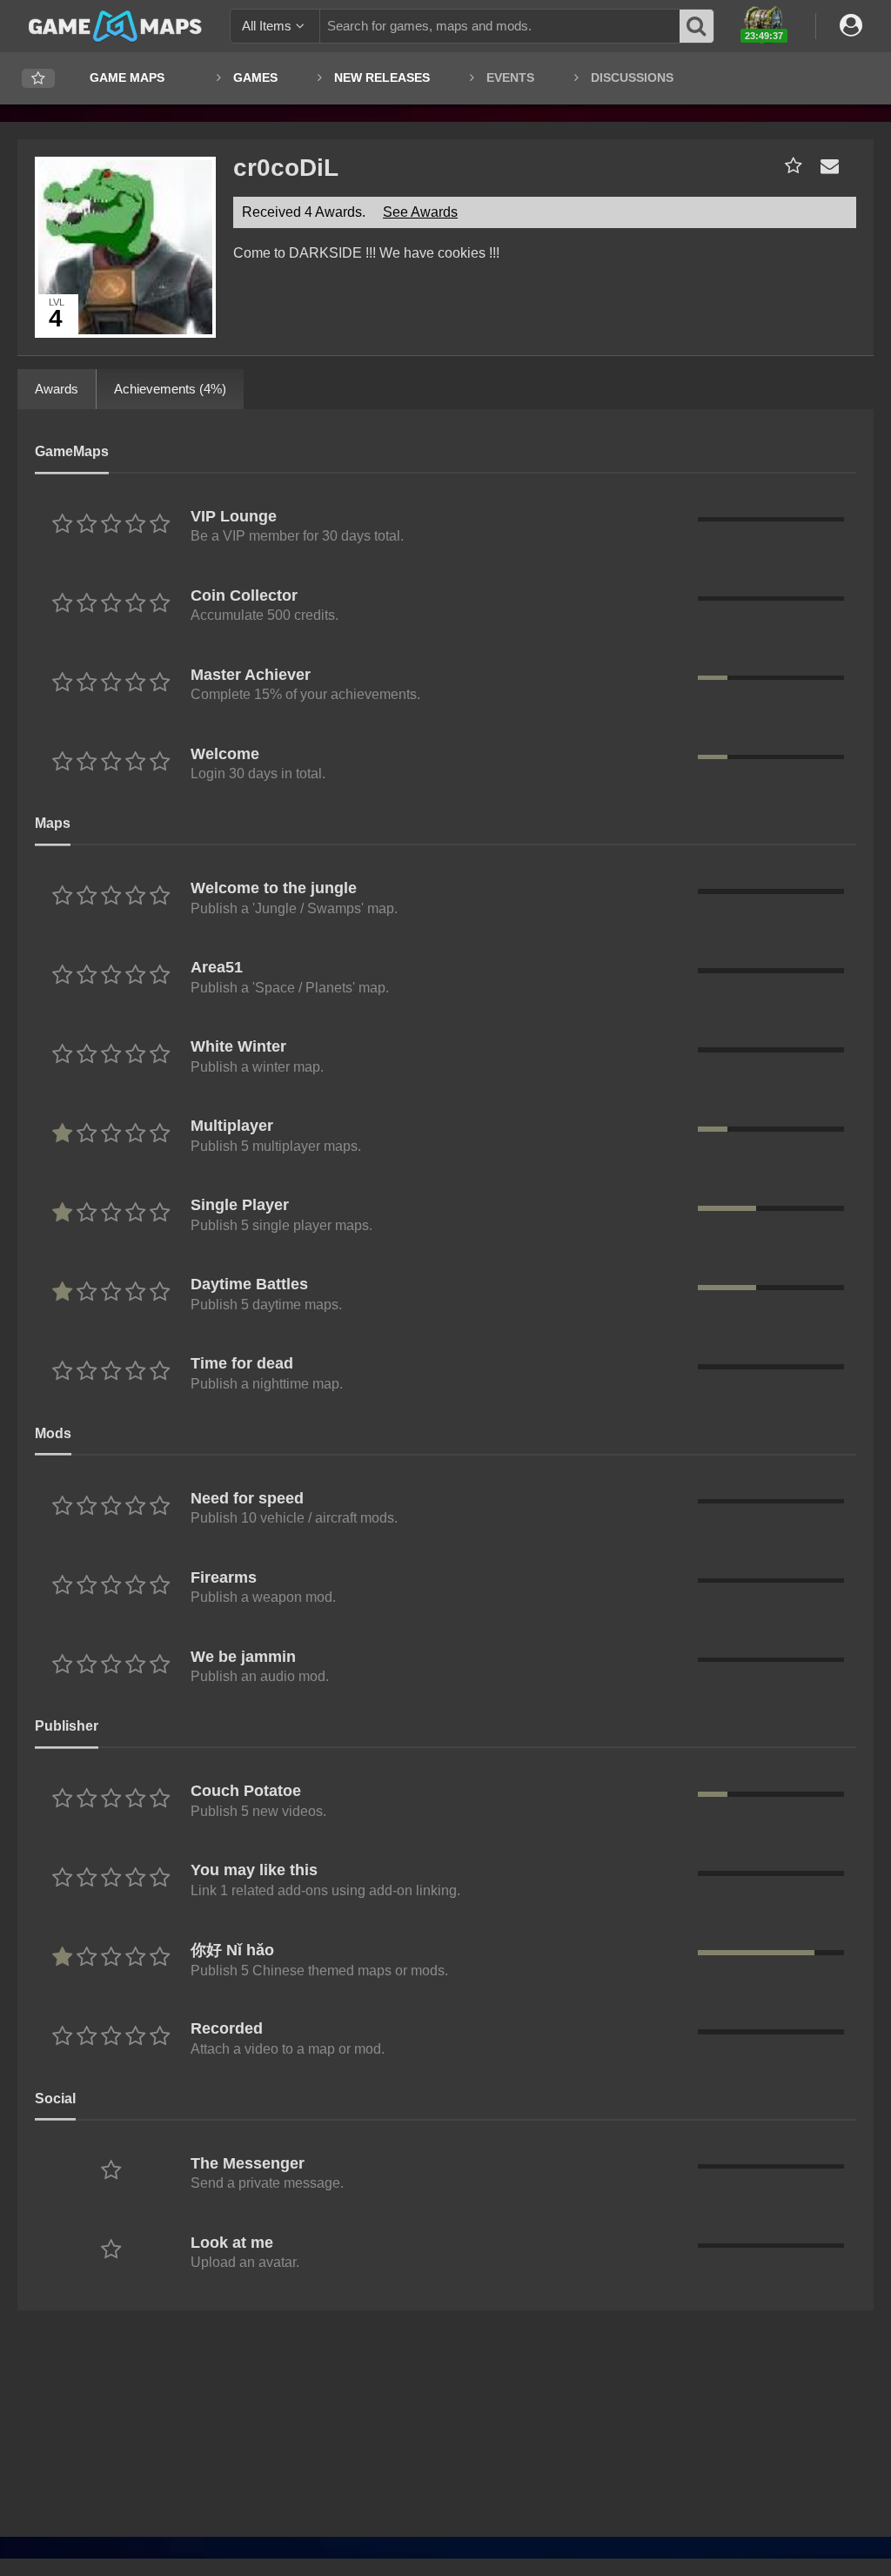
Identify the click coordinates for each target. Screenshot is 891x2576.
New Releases (382, 77)
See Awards (420, 212)
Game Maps (127, 77)
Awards (57, 389)
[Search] (697, 26)
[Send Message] (826, 166)
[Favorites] (38, 79)
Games (255, 77)
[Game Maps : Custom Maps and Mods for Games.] (115, 25)
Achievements (170, 389)
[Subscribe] (790, 166)
